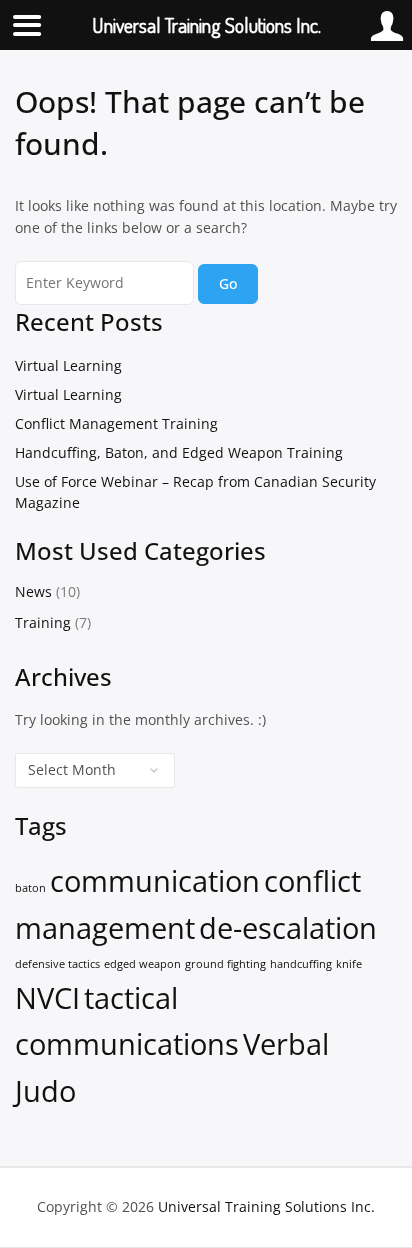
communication (155, 881)
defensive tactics (57, 964)
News (33, 591)
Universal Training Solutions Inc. (266, 1206)
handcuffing (301, 964)
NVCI (47, 998)
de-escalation (288, 928)
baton (30, 888)
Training (43, 622)
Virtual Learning (68, 365)
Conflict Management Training (116, 423)
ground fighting (225, 964)
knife (349, 964)
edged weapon (142, 964)
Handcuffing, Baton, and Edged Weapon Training (179, 452)
